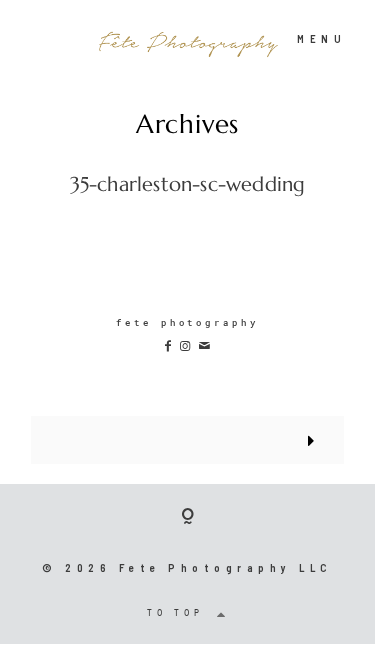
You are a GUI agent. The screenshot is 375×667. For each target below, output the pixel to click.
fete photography (187, 322)
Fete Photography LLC (226, 567)
